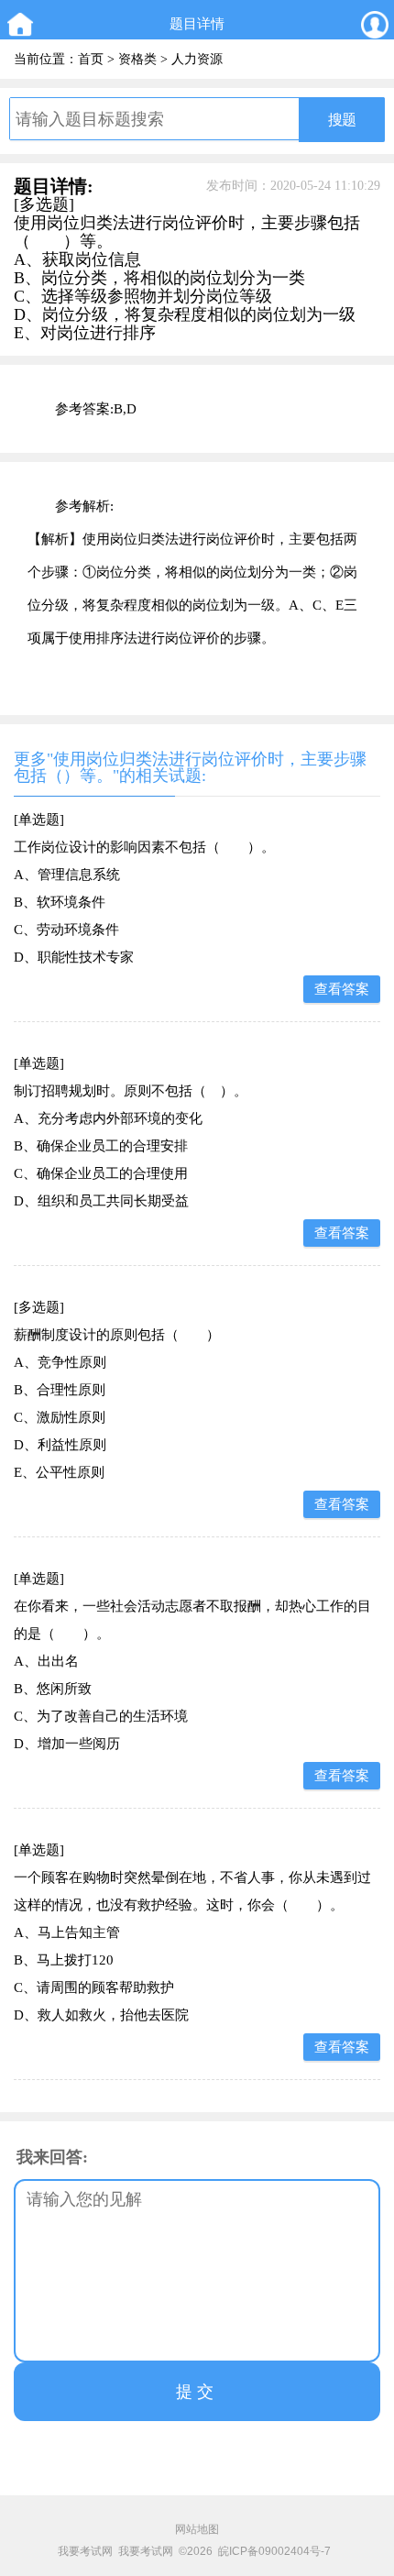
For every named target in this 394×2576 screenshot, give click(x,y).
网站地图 (197, 2529)
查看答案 (342, 989)
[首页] (20, 24)
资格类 (137, 59)
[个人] (374, 24)
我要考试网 (85, 2551)
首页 (91, 59)
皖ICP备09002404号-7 (274, 2551)
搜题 (342, 120)
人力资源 (197, 59)
